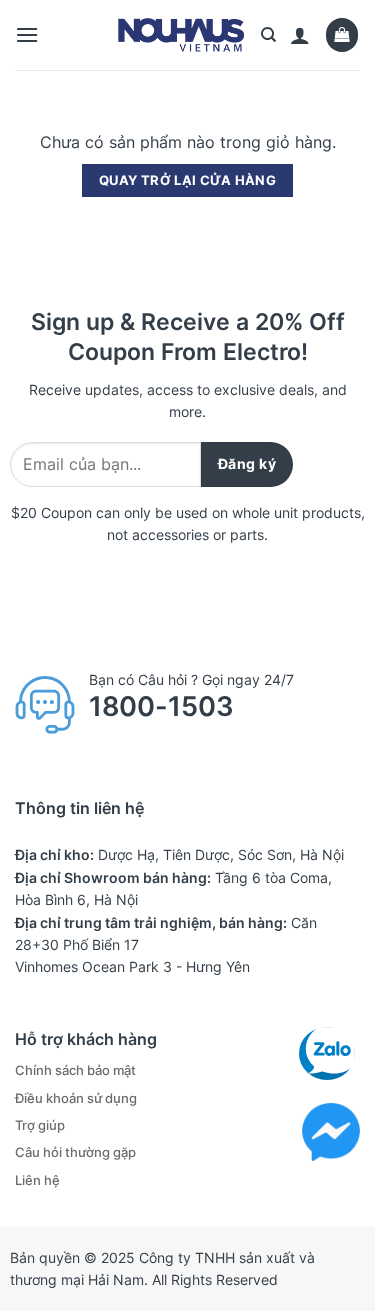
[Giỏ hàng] (342, 34)
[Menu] (27, 34)
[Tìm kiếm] (268, 35)
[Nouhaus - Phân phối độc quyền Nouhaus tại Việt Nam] (182, 35)
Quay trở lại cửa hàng (187, 180)
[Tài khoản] (300, 35)
